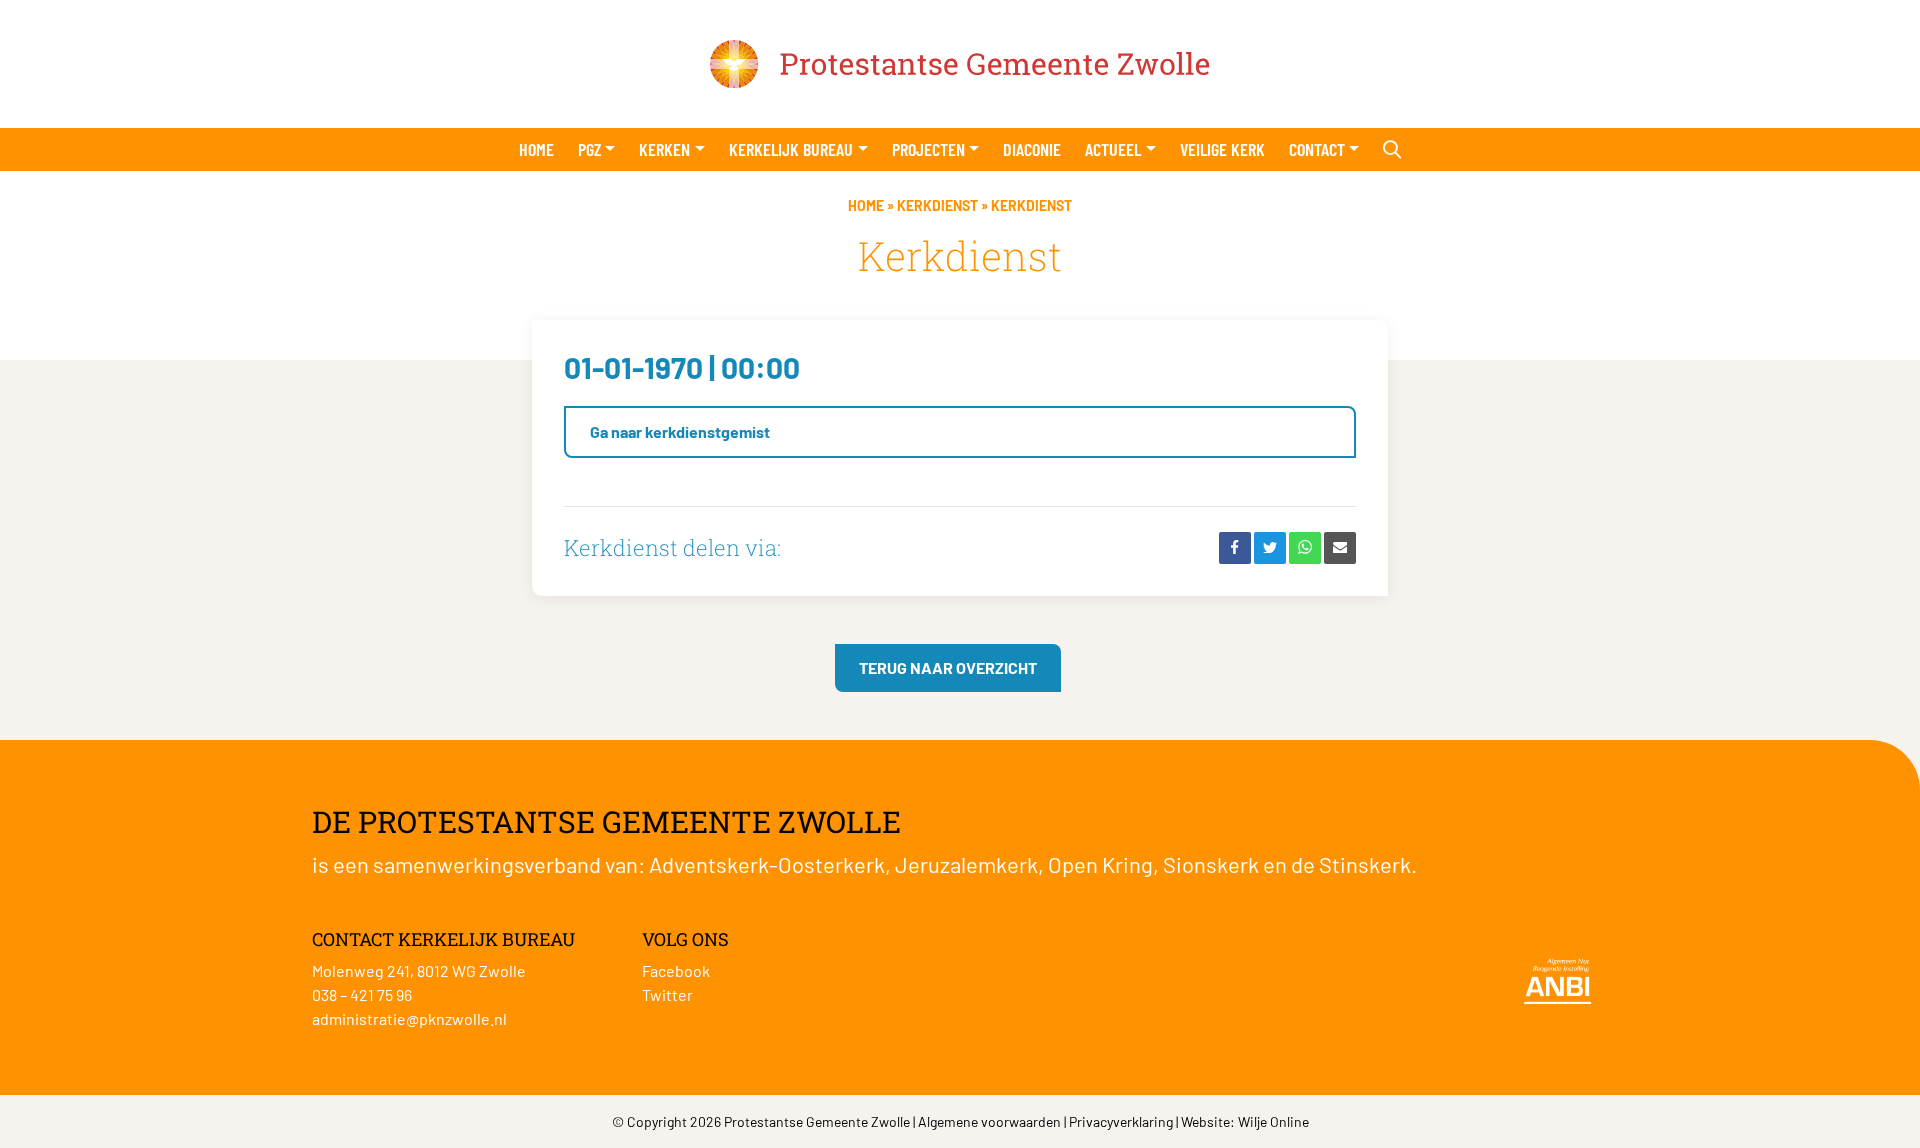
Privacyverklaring (1121, 1121)
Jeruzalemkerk (966, 864)
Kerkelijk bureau (791, 149)
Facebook (676, 970)
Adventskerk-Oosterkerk (767, 864)
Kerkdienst (937, 205)
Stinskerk (1365, 864)
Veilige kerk (1222, 149)
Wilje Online (1273, 1121)
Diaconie (1032, 149)
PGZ (589, 149)
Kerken (664, 149)
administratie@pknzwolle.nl (409, 1018)
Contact (1317, 149)
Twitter (667, 994)
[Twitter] (1270, 548)
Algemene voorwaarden (989, 1121)
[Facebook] (1235, 548)
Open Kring (1100, 864)
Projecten (928, 149)
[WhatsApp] (1305, 548)
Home (536, 149)
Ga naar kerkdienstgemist (680, 431)
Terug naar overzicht (948, 667)
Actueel (1113, 149)
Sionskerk (1211, 864)
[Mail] (1340, 548)
